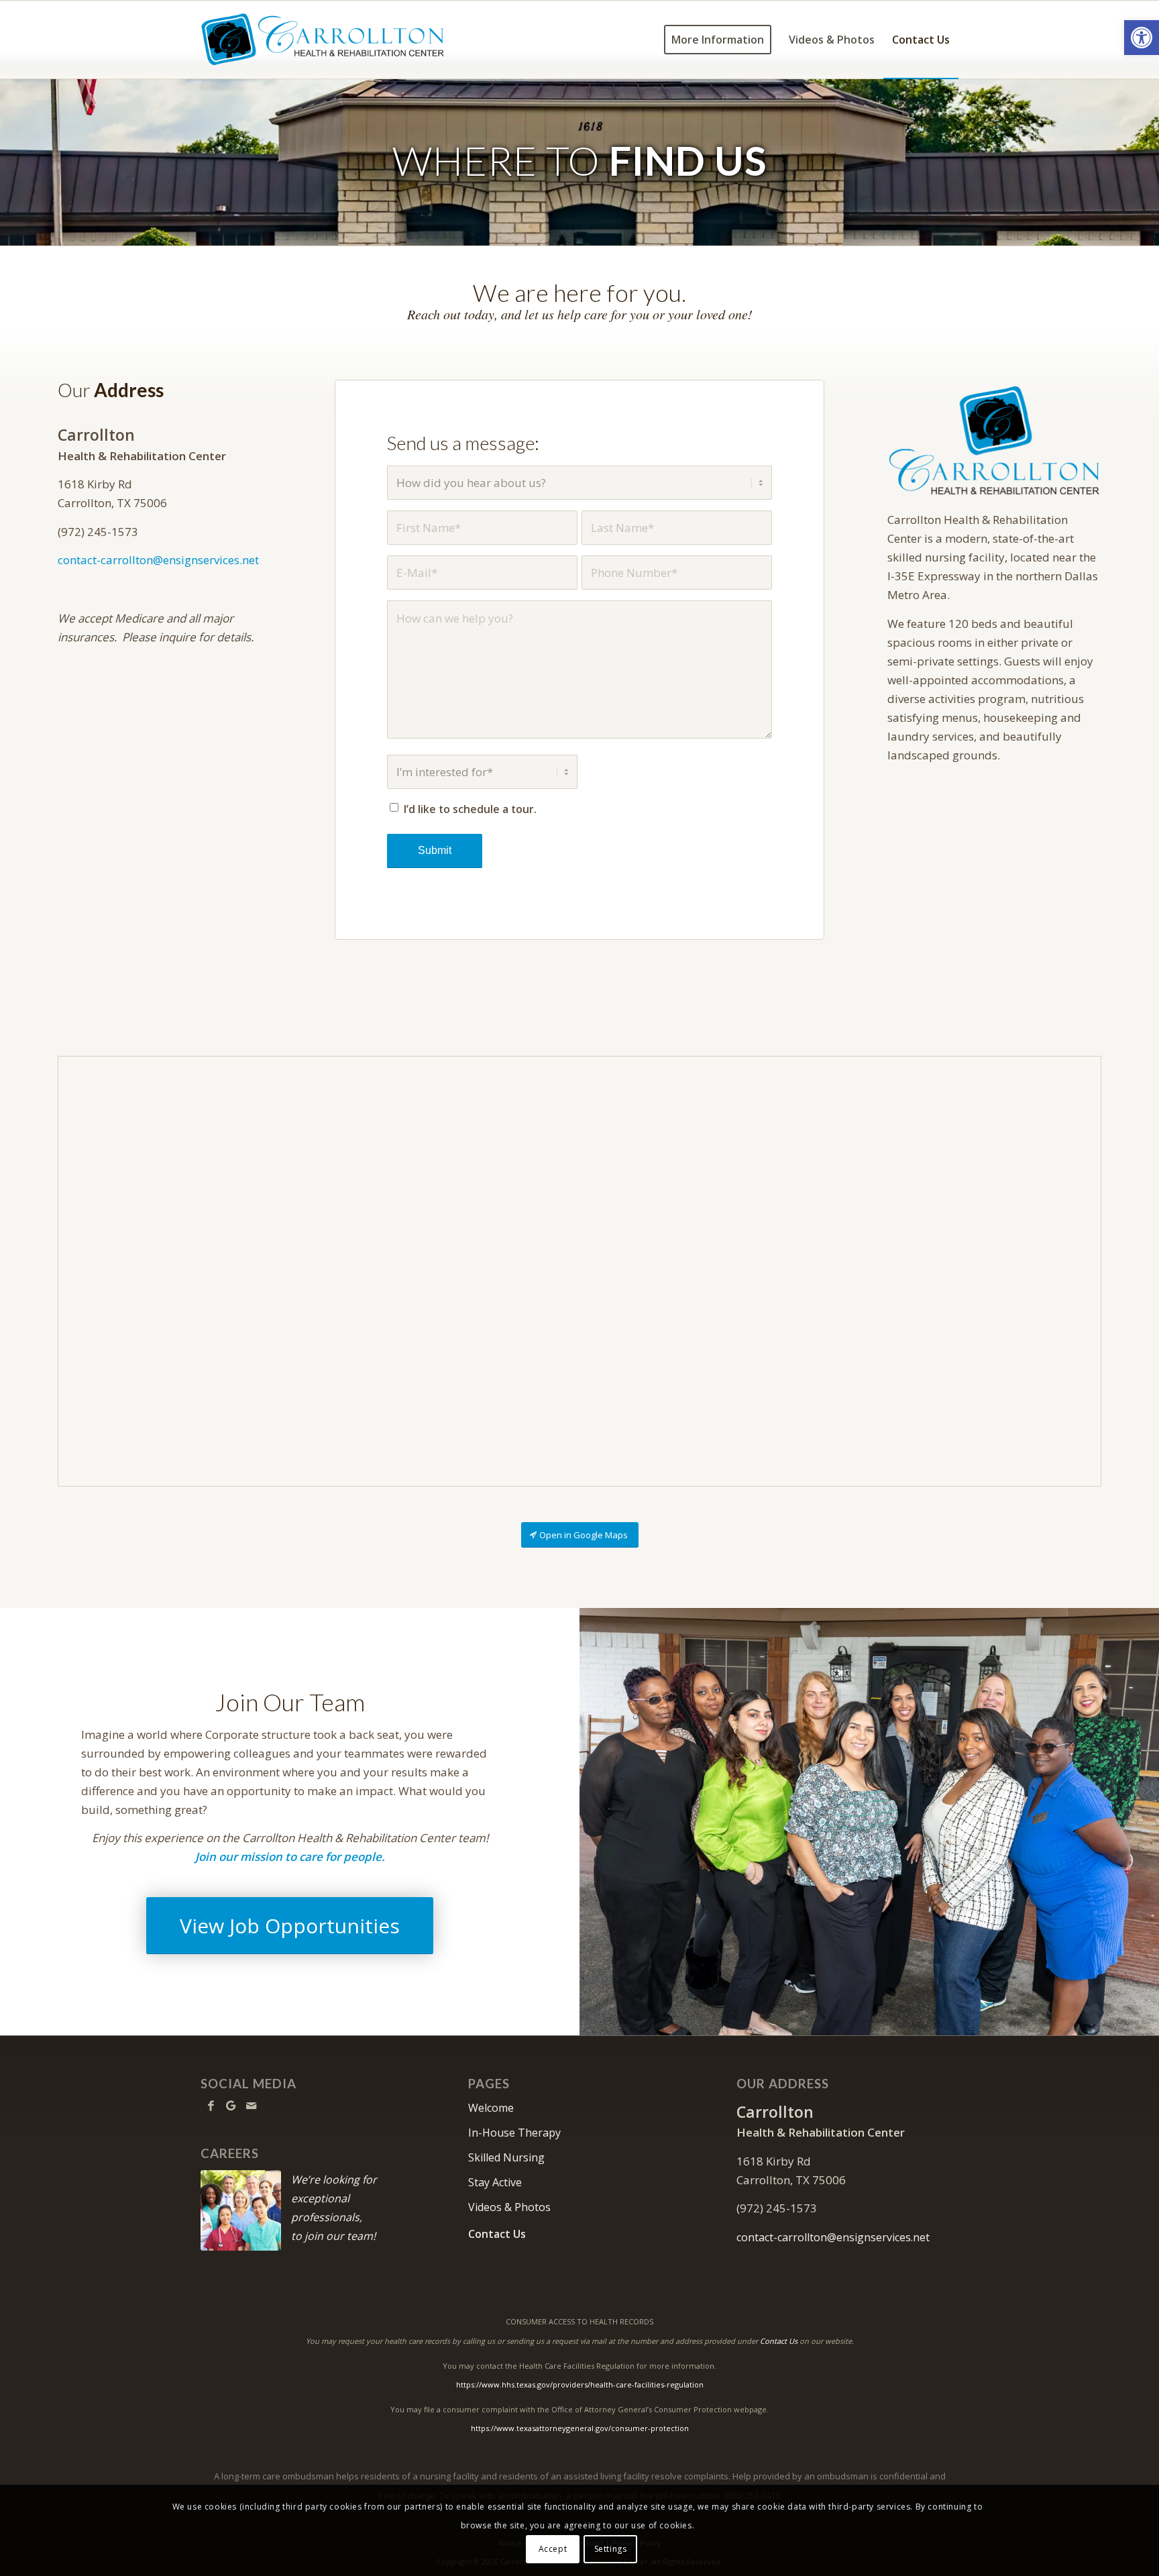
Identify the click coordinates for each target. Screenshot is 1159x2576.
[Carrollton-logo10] (323, 40)
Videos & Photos (509, 2207)
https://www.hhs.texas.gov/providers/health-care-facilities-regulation (580, 2384)
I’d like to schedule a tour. (470, 809)
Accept (553, 2549)
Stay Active (495, 2182)
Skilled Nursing (506, 2157)
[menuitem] (718, 40)
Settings (611, 2549)
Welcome (491, 2108)
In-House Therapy (514, 2133)
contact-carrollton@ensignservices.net (158, 560)
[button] (1142, 38)
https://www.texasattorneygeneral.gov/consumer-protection (580, 2428)
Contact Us (497, 2234)
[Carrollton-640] (994, 440)
